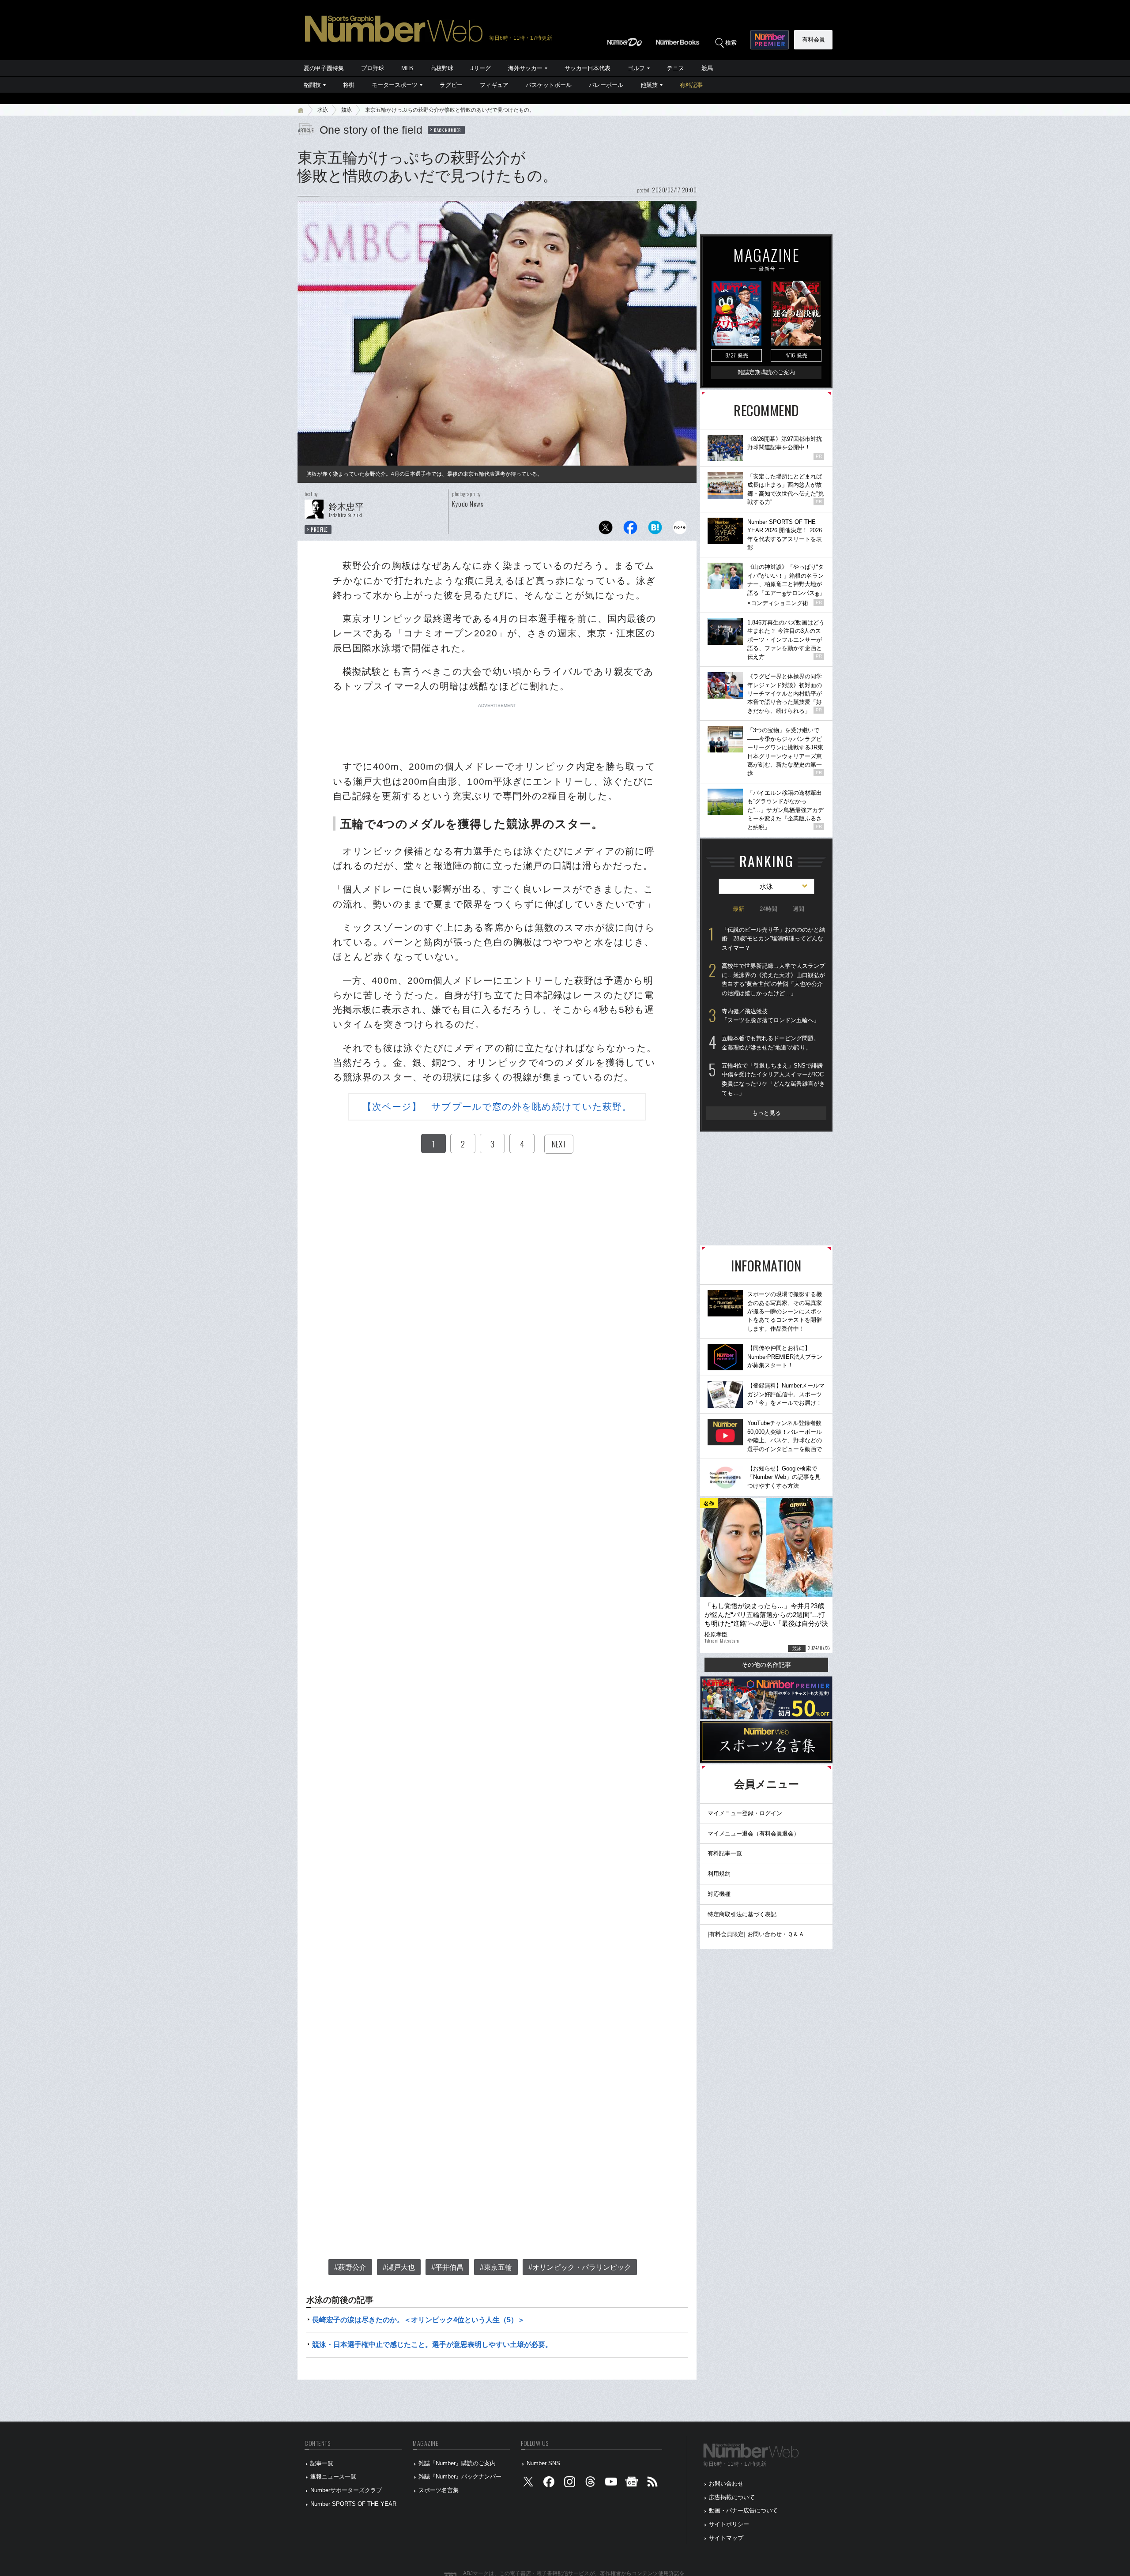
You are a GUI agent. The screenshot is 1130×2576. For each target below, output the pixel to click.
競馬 (707, 68)
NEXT (559, 1144)
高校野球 (442, 68)
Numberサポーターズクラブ (346, 2490)
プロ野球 (373, 68)
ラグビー (451, 85)
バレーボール (606, 85)
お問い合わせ (726, 2484)
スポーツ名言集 (439, 2490)
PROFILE (319, 530)
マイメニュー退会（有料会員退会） (753, 1833)
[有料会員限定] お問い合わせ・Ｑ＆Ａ (756, 1934)
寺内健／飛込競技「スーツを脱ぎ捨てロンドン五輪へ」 (770, 1016)
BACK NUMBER (448, 130)
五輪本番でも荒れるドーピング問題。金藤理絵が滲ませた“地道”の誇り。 (770, 1043)
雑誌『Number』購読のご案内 (457, 2463)
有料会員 (814, 39)
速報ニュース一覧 (333, 2476)
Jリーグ (481, 68)
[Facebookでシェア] (630, 530)
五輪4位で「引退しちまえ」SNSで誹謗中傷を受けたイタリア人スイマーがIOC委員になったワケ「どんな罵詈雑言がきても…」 (773, 1079)
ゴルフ (636, 68)
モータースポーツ (395, 85)
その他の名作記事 (766, 1665)
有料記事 (691, 85)
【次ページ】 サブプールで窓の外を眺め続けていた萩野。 (497, 1107)
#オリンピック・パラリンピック (580, 2267)
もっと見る (767, 1113)
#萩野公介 (350, 2267)
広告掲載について (732, 2497)
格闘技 (312, 85)
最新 (738, 909)
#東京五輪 (496, 2267)
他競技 (649, 85)
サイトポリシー (729, 2524)
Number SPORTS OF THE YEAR (353, 2504)
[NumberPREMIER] (770, 40)
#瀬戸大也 (399, 2267)
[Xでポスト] (606, 530)
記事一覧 (322, 2463)
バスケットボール (549, 85)
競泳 (347, 110)
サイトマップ (726, 2538)
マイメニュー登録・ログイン (745, 1813)
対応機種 (719, 1894)
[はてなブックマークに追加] (655, 530)
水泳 (323, 110)
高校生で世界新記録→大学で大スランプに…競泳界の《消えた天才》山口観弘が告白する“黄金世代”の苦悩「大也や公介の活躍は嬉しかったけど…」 (773, 980)
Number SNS (543, 2463)
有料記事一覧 (725, 1853)
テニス (676, 68)
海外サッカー (525, 68)
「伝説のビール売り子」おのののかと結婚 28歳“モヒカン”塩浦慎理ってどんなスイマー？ (773, 939)
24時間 (768, 909)
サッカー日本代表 (588, 68)
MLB (407, 68)
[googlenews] (632, 2484)
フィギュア (494, 85)
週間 (799, 909)
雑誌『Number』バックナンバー (460, 2476)
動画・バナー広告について (743, 2510)
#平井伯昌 (447, 2267)
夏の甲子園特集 (324, 68)
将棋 (349, 85)
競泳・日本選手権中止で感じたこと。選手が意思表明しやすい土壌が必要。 (432, 2345)
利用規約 (719, 1874)
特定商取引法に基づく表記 (742, 1914)
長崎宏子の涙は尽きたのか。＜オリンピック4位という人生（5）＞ (418, 2320)
